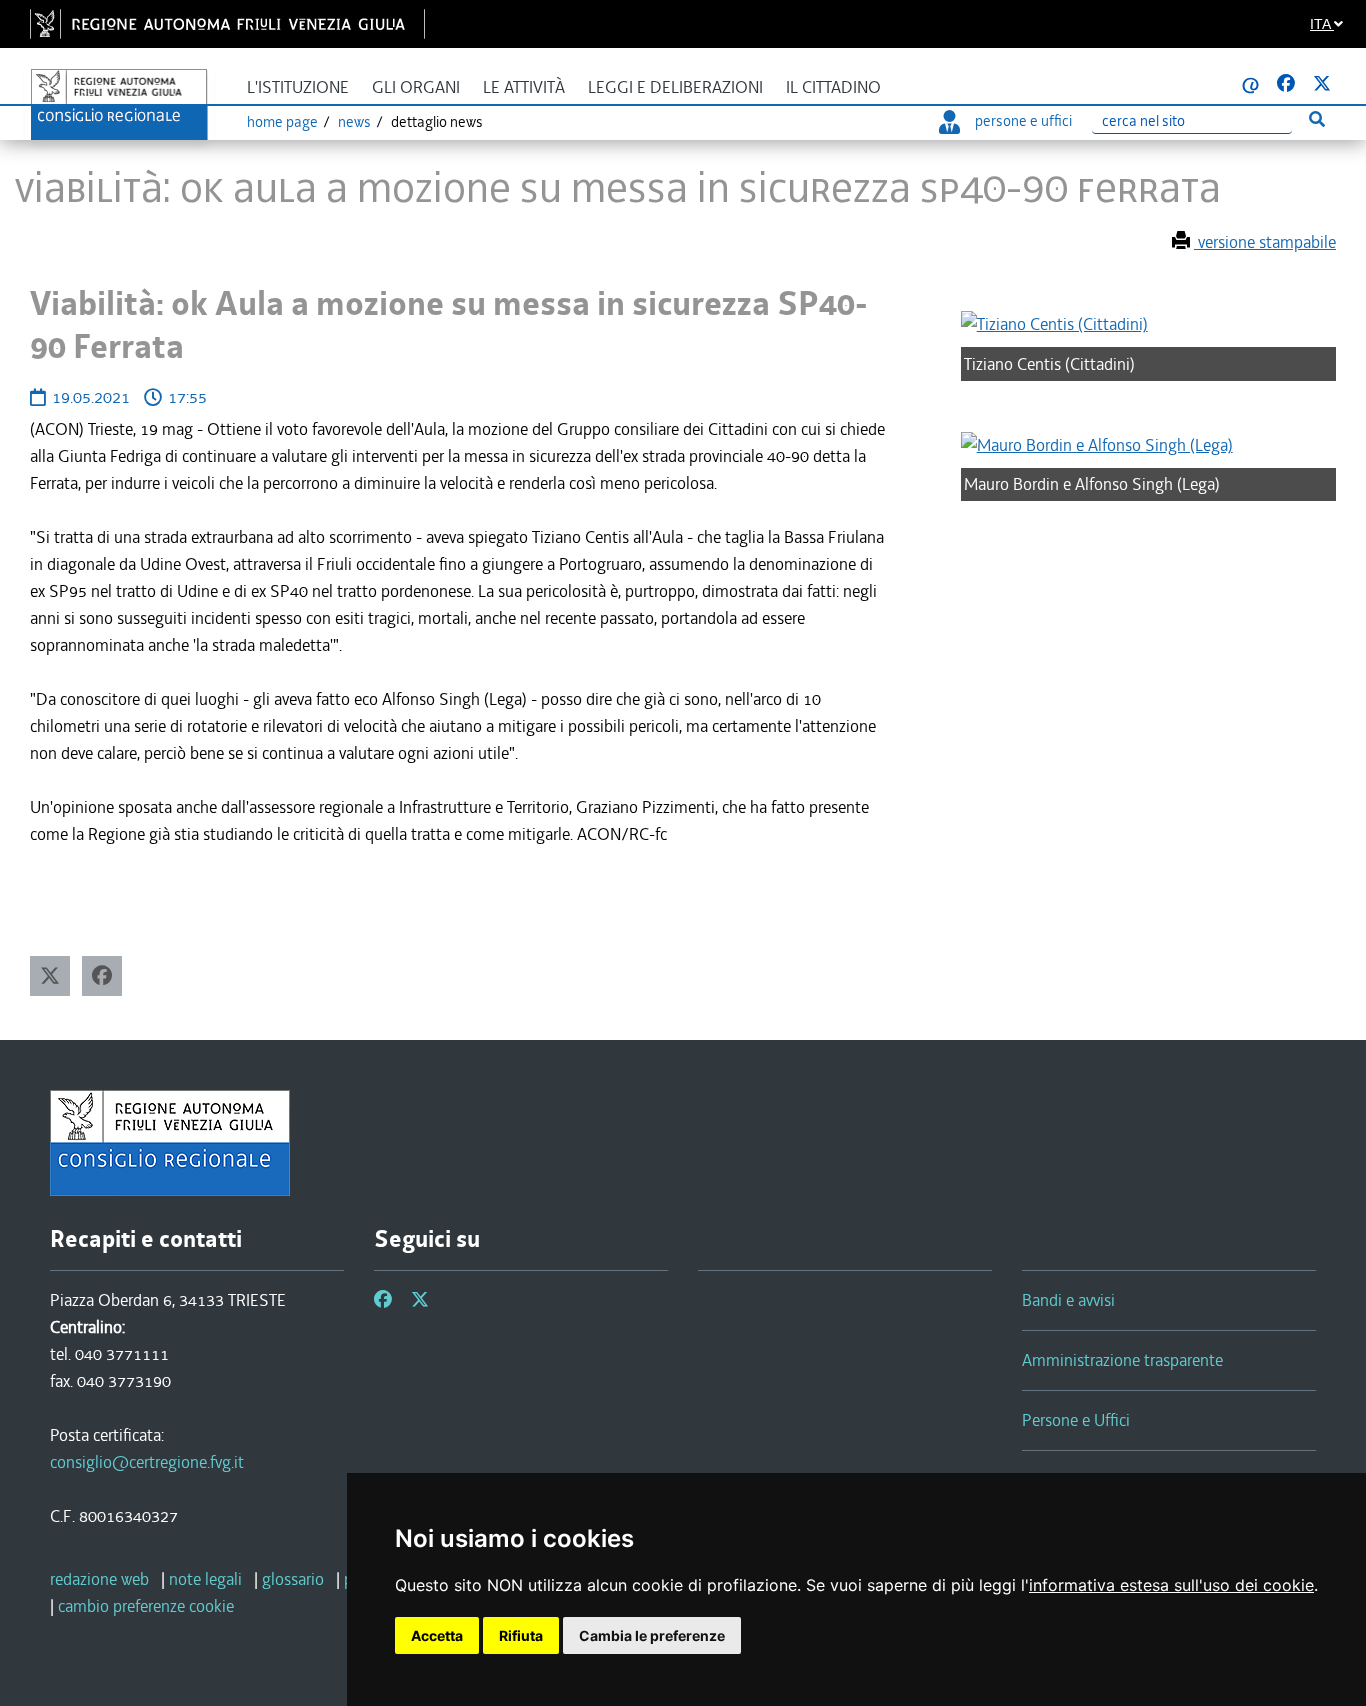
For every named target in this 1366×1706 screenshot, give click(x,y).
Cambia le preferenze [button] (652, 1635)
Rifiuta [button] (521, 1635)
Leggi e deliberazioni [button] (675, 87)
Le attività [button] (524, 87)
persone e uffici (1023, 121)
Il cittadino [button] (833, 87)
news (354, 122)
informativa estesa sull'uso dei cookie (1171, 1585)
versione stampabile (1265, 242)
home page (282, 122)
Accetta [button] (437, 1635)
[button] (50, 976)
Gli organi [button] (416, 87)
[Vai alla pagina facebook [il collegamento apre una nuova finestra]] (1286, 84)
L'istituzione (298, 87)
